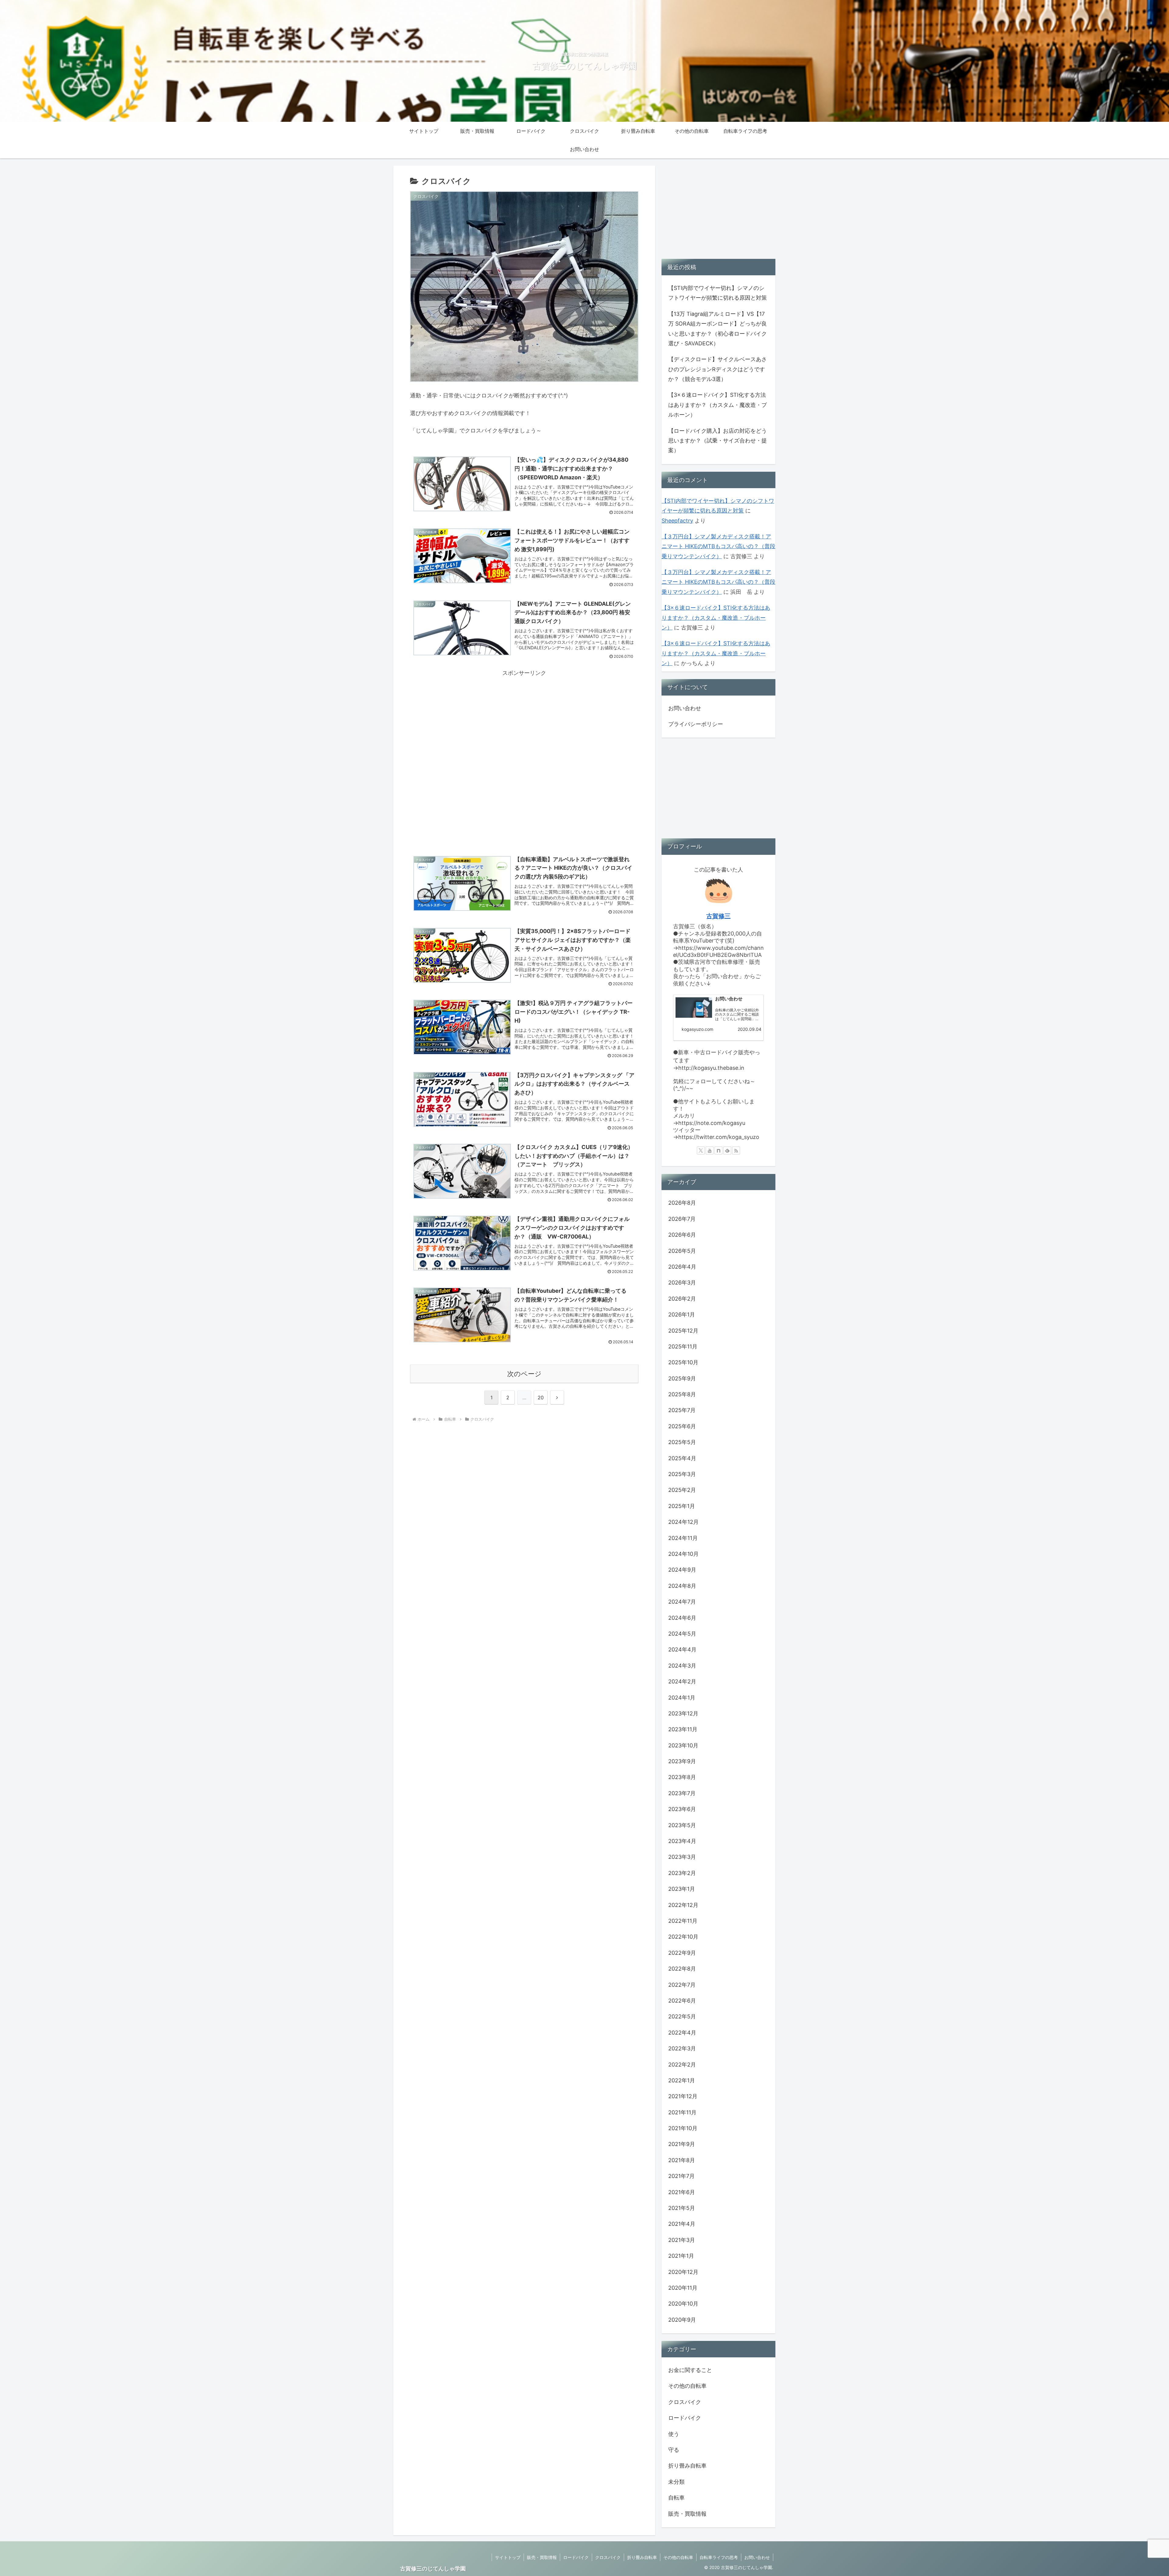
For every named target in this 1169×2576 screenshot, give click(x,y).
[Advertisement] (524, 721)
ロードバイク (576, 2557)
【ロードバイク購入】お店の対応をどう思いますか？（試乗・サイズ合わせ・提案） (718, 441)
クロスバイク (608, 2557)
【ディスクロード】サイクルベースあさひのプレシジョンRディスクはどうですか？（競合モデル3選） (718, 369)
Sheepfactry (677, 521)
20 (541, 1397)
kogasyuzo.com (697, 1029)
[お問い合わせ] (694, 1008)
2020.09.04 (749, 1029)
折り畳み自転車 (642, 2557)
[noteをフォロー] (718, 1151)
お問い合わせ (685, 708)
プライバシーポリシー (696, 724)
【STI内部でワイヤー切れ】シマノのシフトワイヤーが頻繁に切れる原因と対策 (718, 293)
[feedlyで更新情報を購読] (727, 1151)
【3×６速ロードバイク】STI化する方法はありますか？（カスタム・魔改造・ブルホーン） (718, 405)
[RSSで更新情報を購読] (736, 1151)
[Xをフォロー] (701, 1151)
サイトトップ (508, 2557)
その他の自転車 (678, 2557)
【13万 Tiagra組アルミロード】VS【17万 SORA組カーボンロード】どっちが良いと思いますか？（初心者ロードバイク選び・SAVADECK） (718, 329)
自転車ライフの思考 (719, 2557)
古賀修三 (718, 916)
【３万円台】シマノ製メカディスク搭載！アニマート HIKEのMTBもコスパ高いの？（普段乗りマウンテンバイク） (718, 546)
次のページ (524, 1374)
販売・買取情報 (542, 2557)
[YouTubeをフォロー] (710, 1151)
